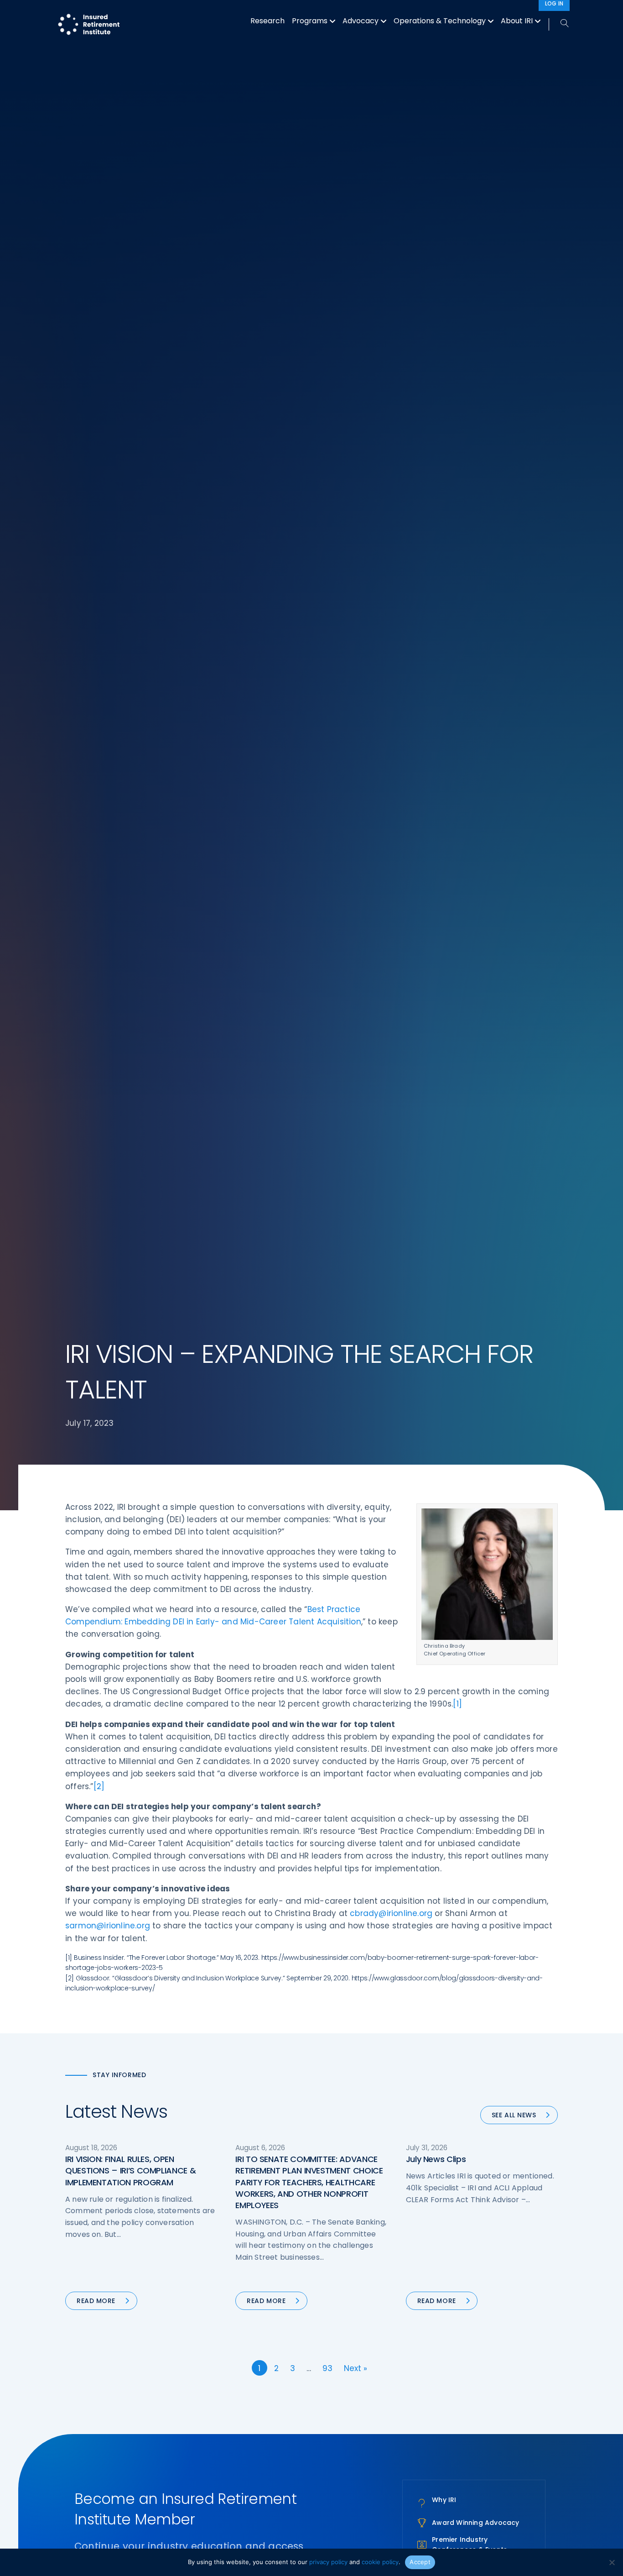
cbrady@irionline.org (391, 1913)
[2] (99, 1786)
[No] (612, 2562)
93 (327, 2368)
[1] (457, 1704)
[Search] (559, 24)
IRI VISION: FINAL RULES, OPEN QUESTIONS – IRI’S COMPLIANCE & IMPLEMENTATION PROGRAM (130, 2170)
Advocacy (361, 21)
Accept (420, 2562)
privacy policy (328, 2562)
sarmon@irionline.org (108, 1926)
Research (267, 21)
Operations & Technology (440, 21)
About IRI (517, 21)
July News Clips (436, 2159)
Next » (356, 2368)
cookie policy (380, 2562)
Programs (310, 21)
